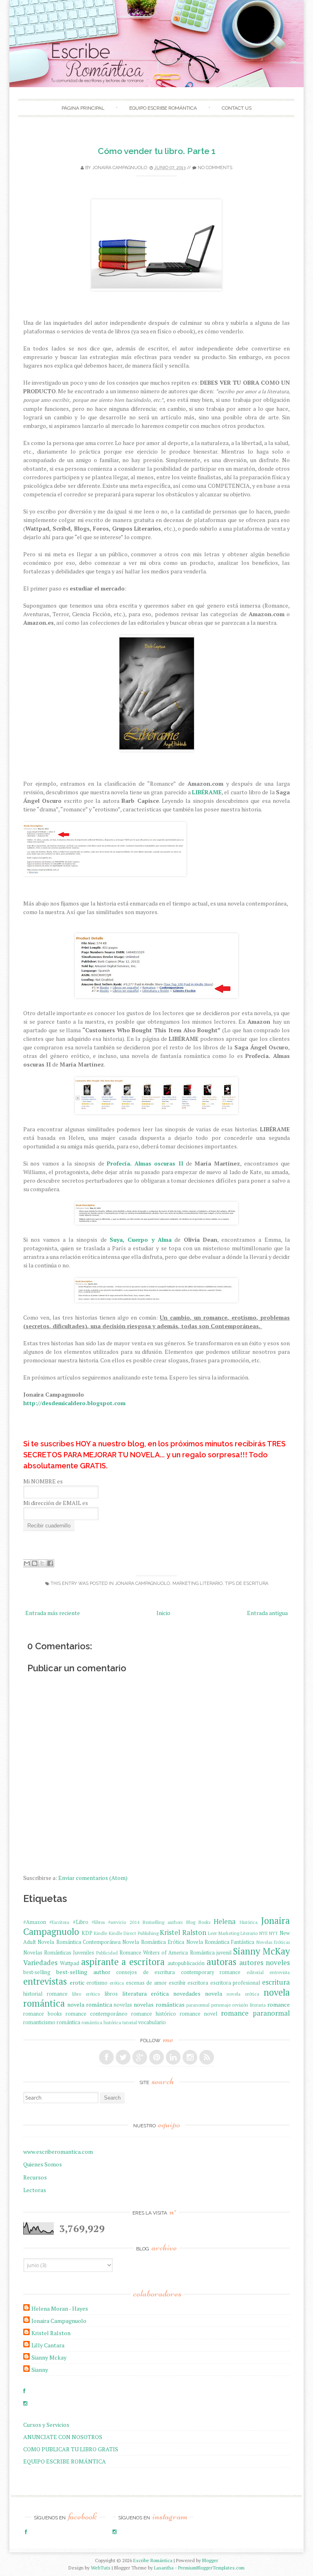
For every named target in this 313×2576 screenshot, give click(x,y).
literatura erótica (146, 1993)
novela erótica (243, 1994)
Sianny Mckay (49, 2357)
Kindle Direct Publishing (134, 1933)
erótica (117, 1983)
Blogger (210, 2560)
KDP (87, 1933)
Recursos (35, 2177)
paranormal (198, 2005)
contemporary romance (211, 1972)
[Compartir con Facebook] (50, 1563)
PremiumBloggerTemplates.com (211, 2568)
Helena (225, 1922)
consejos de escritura (145, 1972)
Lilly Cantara (48, 2345)
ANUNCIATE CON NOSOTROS (63, 2437)
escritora (198, 1983)
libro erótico (86, 1994)
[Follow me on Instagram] (190, 2057)
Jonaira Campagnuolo (120, 168)
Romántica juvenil (211, 1953)
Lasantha (164, 2568)
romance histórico (154, 2014)
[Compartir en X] (42, 1563)
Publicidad (107, 1953)
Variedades (40, 1963)
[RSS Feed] (207, 2057)
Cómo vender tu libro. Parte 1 (157, 151)
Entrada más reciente (53, 1613)
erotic (77, 1982)
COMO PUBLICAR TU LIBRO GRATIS (71, 2449)
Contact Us (237, 108)
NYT (273, 1933)
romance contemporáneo (97, 2014)
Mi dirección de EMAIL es (56, 1503)
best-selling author (83, 1972)
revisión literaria (249, 2005)
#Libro (81, 1922)
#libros (98, 1922)
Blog (191, 1922)
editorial (255, 1972)
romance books (43, 2014)
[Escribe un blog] (35, 1563)
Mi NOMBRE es (43, 1481)
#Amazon (35, 1922)
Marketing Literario (197, 1583)
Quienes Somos (43, 2164)
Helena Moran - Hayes (60, 2308)
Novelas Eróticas (273, 1942)
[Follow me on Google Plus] (140, 2057)
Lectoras (35, 2190)
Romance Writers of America (154, 1953)
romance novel (198, 2014)
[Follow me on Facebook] (106, 2057)
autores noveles (265, 1963)
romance (279, 2004)
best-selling (37, 1972)
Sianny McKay (261, 1951)
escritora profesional (235, 1983)
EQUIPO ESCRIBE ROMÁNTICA (163, 108)
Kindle (100, 1933)
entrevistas (45, 1981)
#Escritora (59, 1922)
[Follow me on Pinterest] (156, 2057)
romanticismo (39, 2022)
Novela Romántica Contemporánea (79, 1942)
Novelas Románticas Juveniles (59, 1953)
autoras (222, 1962)
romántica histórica (101, 2022)
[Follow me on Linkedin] (173, 2057)
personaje (221, 2005)
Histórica (249, 1922)
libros (111, 1994)
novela (214, 1993)
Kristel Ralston (183, 1933)
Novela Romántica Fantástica (220, 1942)
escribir (177, 1983)
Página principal (83, 108)
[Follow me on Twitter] (123, 2057)
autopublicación (186, 1963)
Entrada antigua (267, 1613)
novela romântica (90, 2004)
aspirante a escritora (123, 1962)
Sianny (40, 2370)
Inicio (163, 1613)
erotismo (97, 1983)
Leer (212, 1933)
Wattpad (69, 1963)
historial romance (45, 1994)
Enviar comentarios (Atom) (93, 1878)
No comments (215, 168)
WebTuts (101, 2568)
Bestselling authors (163, 1922)
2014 (134, 1922)
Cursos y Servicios (46, 2425)
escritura (276, 1982)
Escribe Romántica (153, 2560)
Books (204, 1922)
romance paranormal (255, 2013)
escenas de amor (146, 1983)
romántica (68, 2022)
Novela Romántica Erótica (153, 1942)
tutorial (130, 2022)
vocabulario (152, 2022)
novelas (123, 2005)
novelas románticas (159, 2004)
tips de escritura (247, 1583)
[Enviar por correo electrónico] (27, 1563)
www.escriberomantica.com (58, 2152)
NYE (263, 1933)
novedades (187, 1993)
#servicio (117, 1922)
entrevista (280, 1972)
